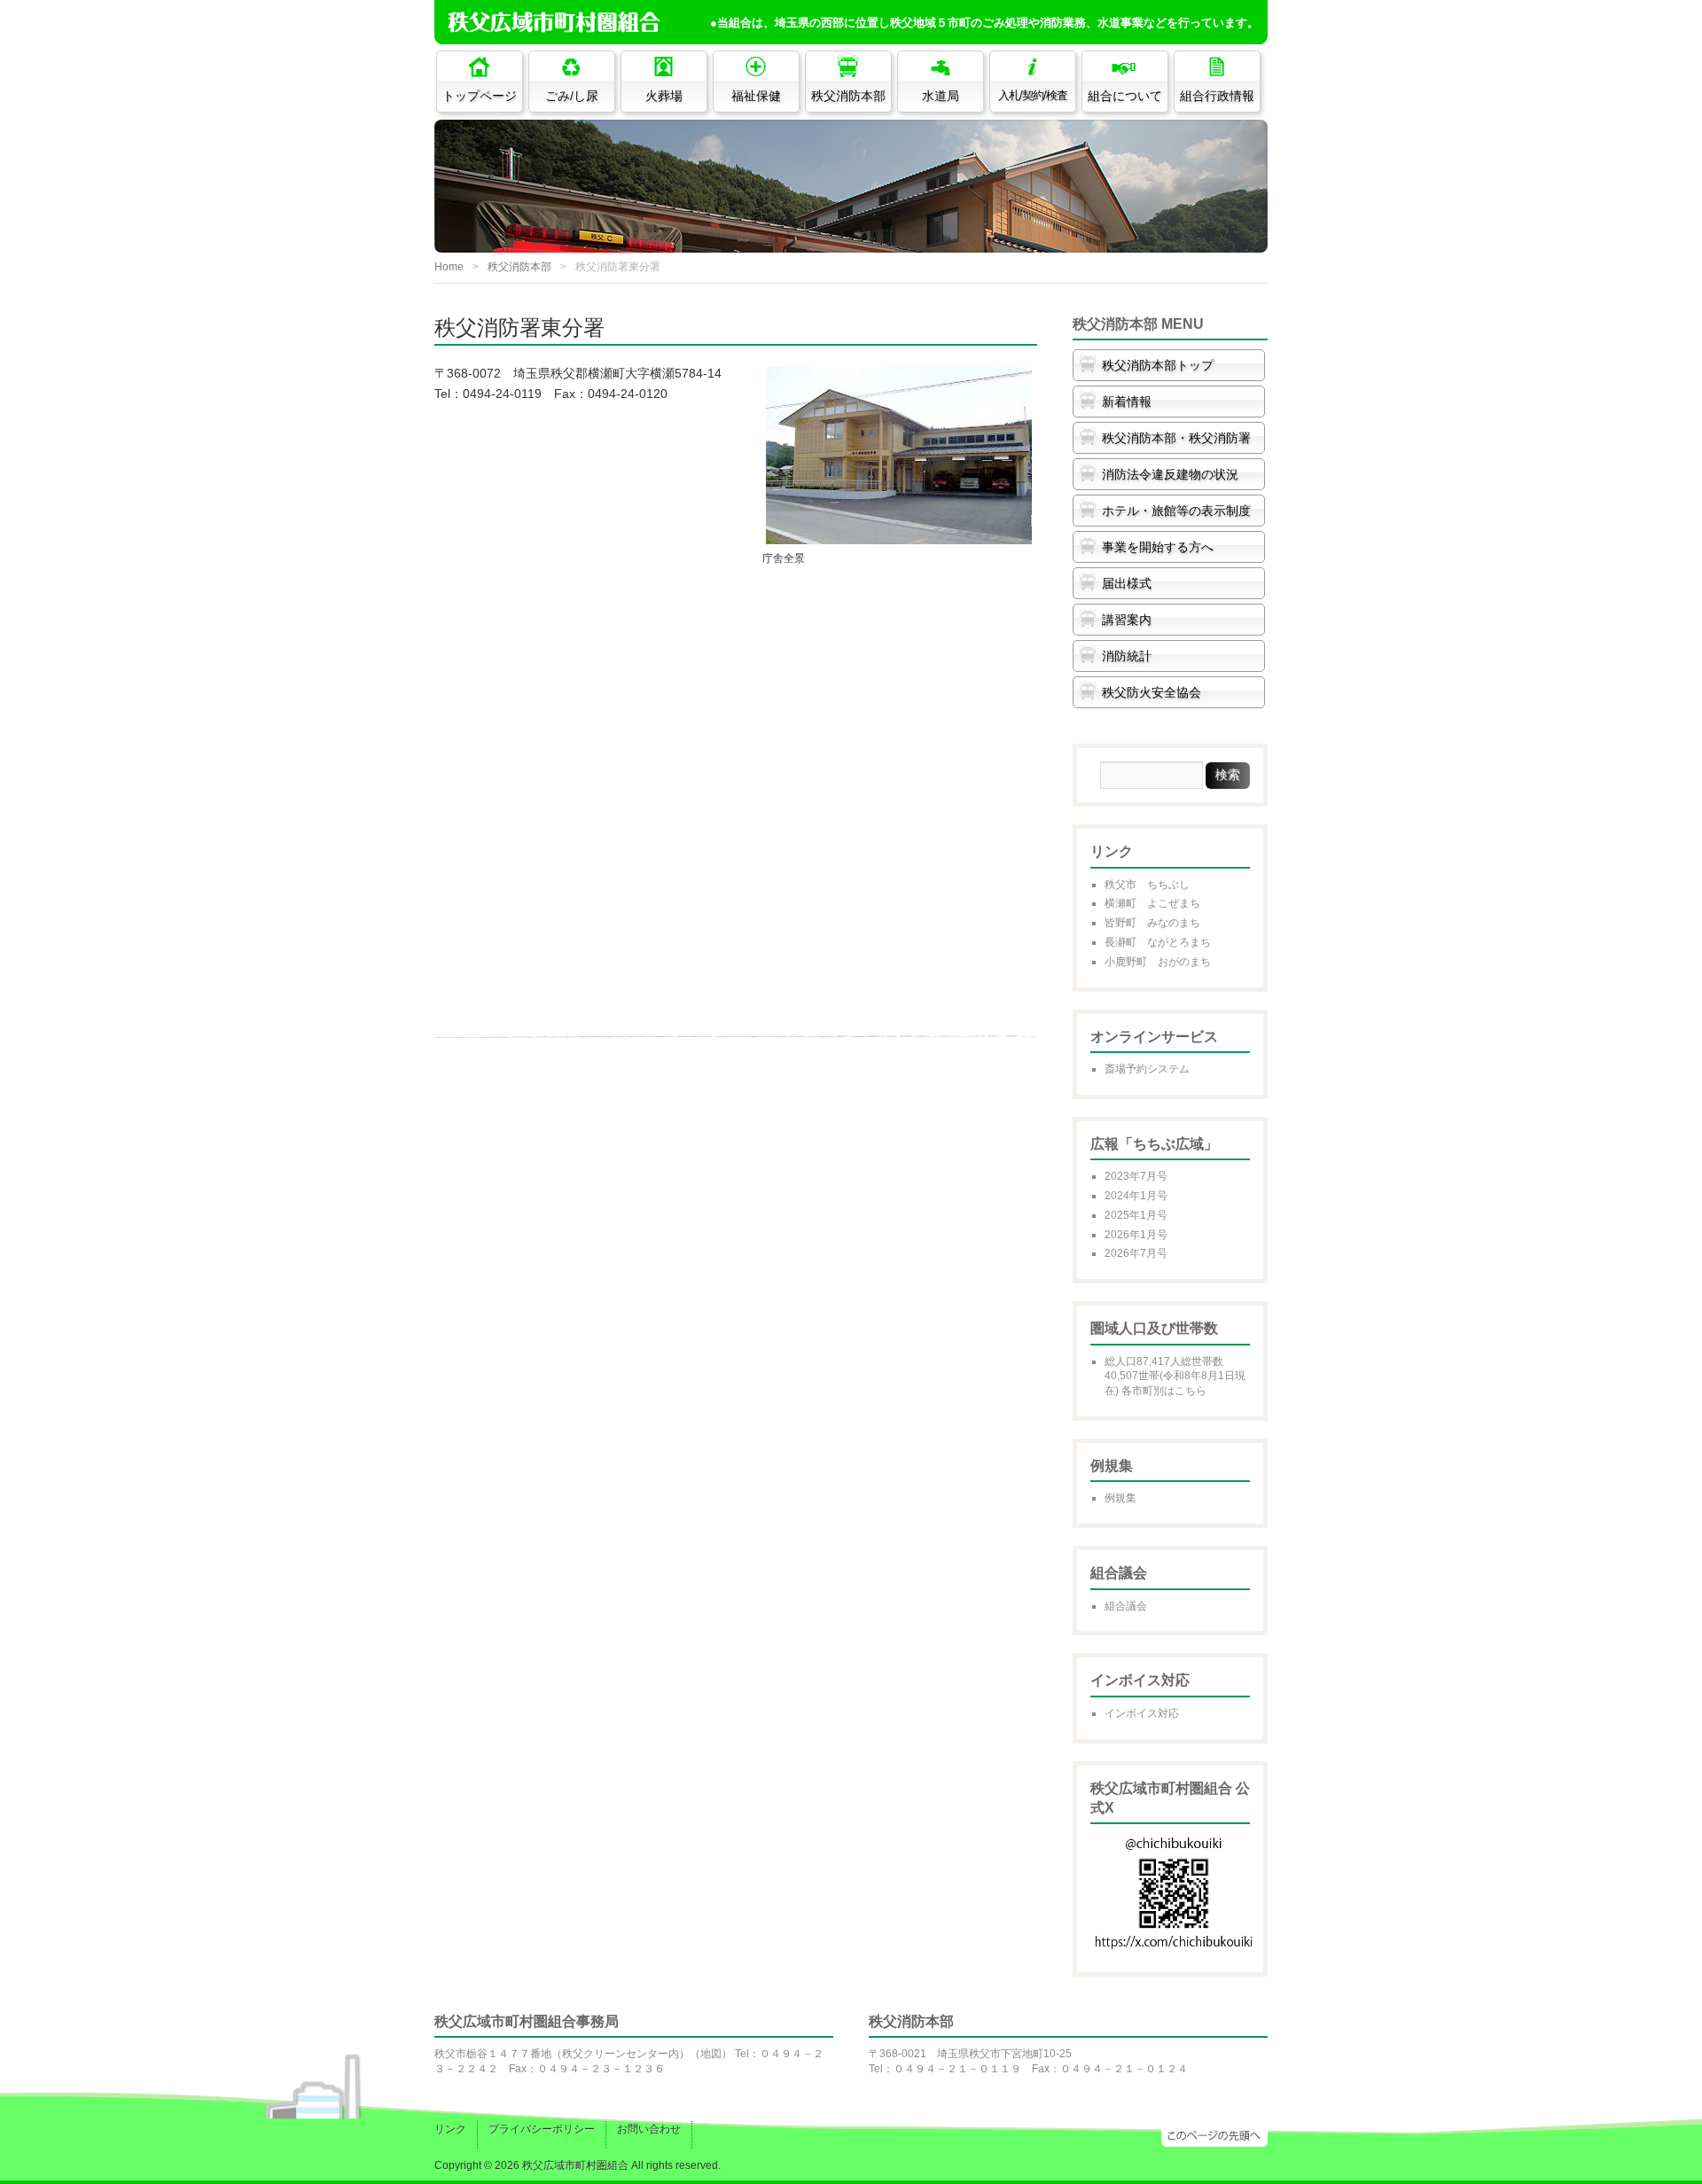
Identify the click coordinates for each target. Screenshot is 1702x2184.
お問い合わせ (649, 2129)
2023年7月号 (1136, 1176)
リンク (450, 2129)
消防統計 (1127, 656)
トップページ (480, 96)
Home (449, 267)
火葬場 (664, 96)
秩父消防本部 (848, 96)
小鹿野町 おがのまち (1158, 962)
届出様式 (1127, 583)
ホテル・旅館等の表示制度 (1176, 511)
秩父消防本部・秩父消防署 (1176, 438)
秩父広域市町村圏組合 (575, 2165)
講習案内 (1127, 620)
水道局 (941, 96)
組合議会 (1126, 1606)
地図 (711, 2054)
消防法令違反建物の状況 (1170, 474)
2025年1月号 (1136, 1215)
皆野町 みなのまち (1152, 923)
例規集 (1120, 1498)
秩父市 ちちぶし (1147, 885)
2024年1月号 (1136, 1196)
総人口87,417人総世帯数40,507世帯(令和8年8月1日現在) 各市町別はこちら (1175, 1377)
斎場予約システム (1147, 1069)
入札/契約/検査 (1033, 96)
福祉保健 (756, 96)
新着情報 (1127, 402)
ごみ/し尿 (572, 96)
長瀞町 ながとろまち (1158, 942)
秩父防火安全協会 (1152, 692)
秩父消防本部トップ (1158, 365)
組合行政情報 (1217, 96)
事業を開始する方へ (1158, 547)
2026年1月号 (1136, 1235)
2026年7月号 (1136, 1253)
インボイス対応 (1142, 1713)
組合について (1125, 96)
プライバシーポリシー (542, 2129)
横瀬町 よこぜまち (1152, 903)
